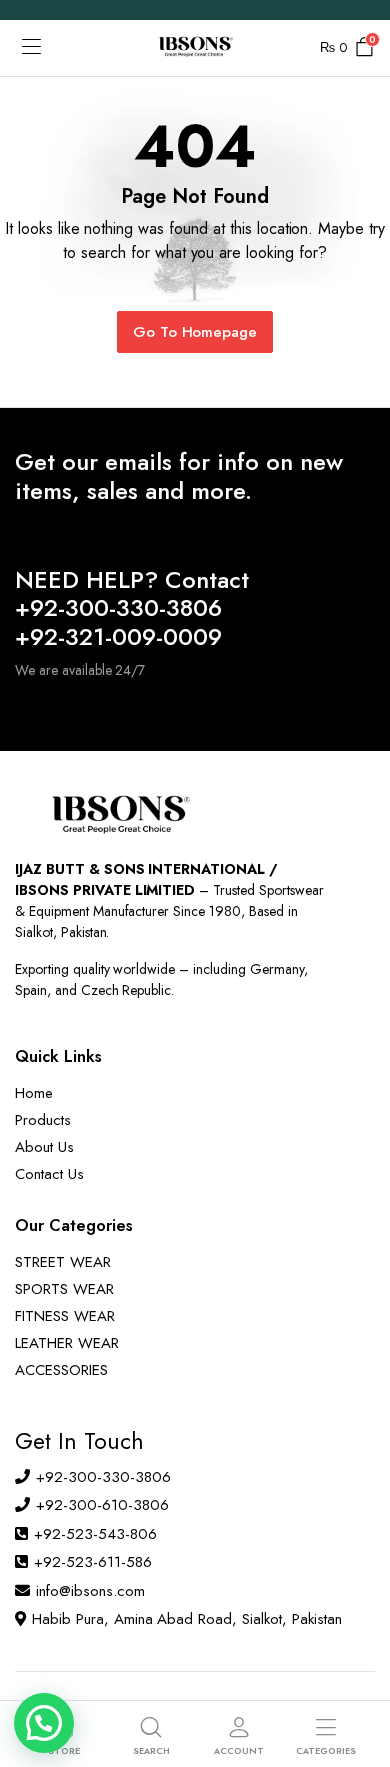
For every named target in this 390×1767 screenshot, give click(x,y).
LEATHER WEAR (67, 1343)
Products (43, 1120)
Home (34, 1093)
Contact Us (49, 1174)
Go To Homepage (195, 332)
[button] (44, 1723)
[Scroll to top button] (358, 1677)
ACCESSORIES (61, 1370)
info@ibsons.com (90, 1591)
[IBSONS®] (195, 48)
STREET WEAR (63, 1262)
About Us (44, 1147)
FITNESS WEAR (65, 1316)
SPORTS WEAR (64, 1289)
